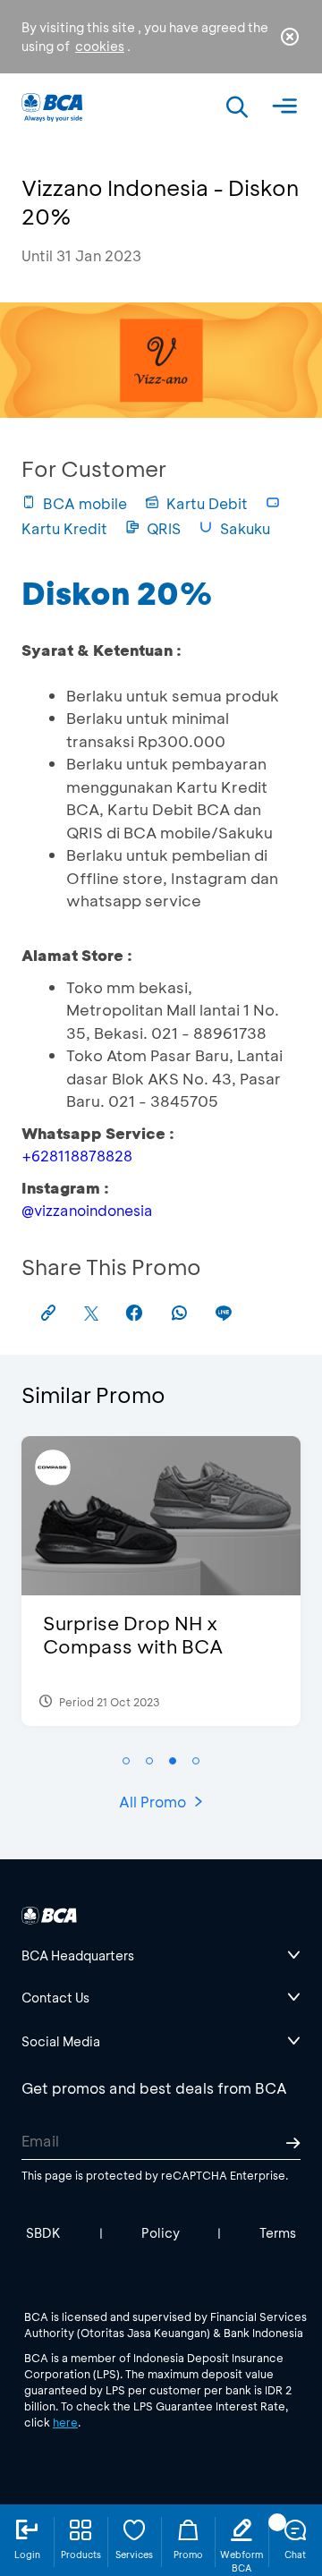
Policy (161, 2233)
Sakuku (245, 528)
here (65, 2422)
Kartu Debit (207, 503)
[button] (126, 1761)
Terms (278, 2233)
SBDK (43, 2233)
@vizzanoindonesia (87, 1210)
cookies (100, 46)
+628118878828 (77, 1156)
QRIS (164, 528)
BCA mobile (85, 503)
